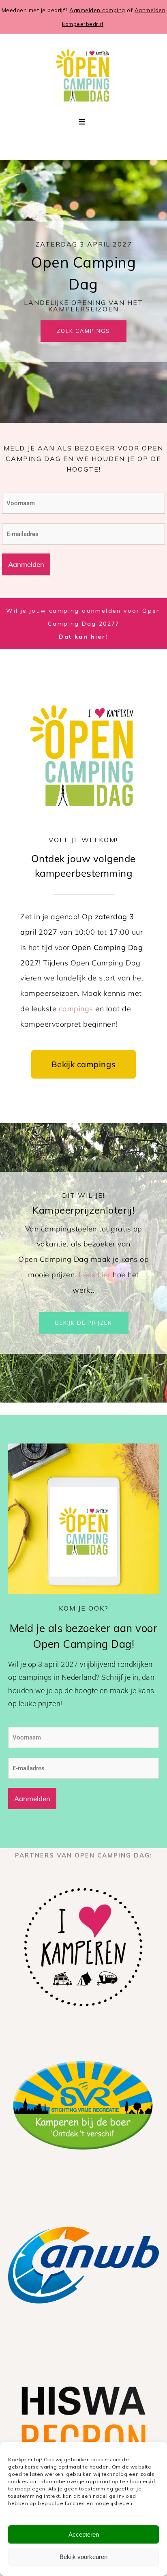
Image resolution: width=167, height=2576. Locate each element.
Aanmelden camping (97, 10)
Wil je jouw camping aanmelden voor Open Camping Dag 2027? (83, 624)
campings (76, 1009)
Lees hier (95, 1275)
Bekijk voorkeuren (83, 2557)
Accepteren (84, 2534)
